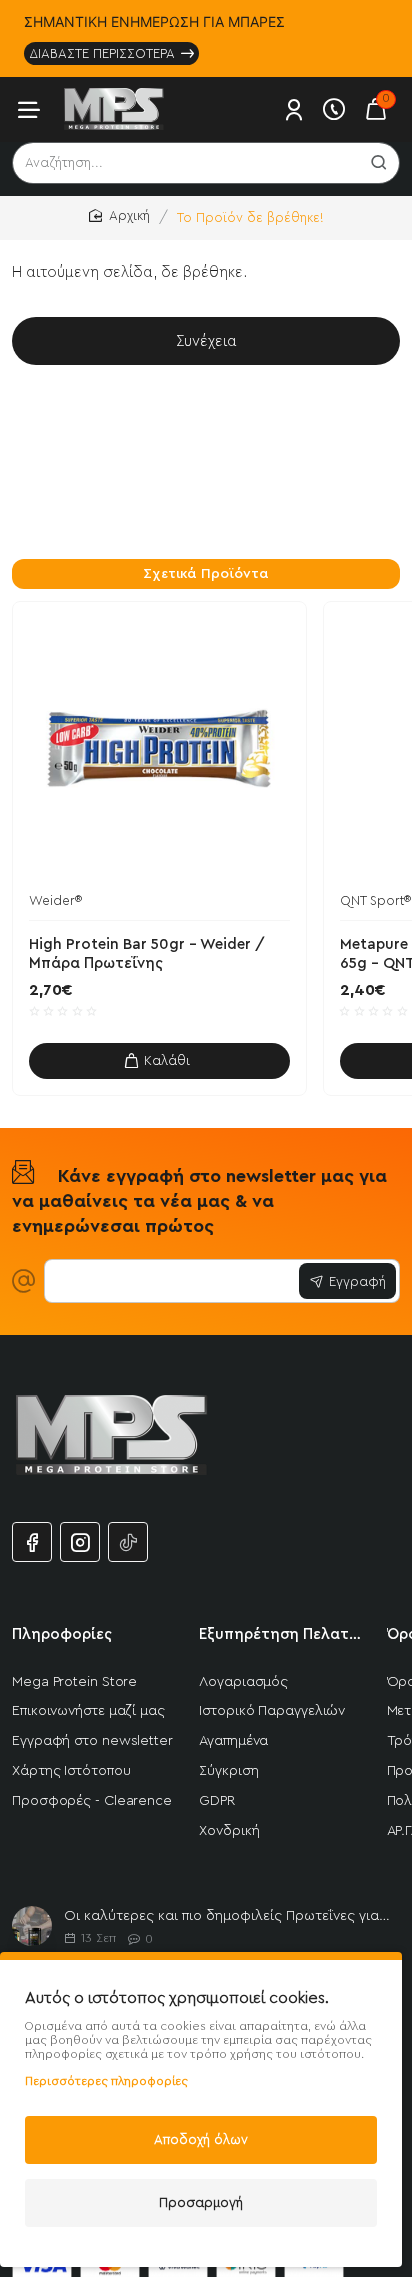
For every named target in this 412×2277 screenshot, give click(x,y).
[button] (159, 1061)
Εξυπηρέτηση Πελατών (280, 1634)
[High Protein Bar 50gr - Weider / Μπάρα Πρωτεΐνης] (159, 748)
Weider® (55, 900)
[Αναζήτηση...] (379, 163)
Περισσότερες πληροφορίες (106, 2081)
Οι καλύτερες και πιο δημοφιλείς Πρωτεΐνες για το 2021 (228, 1916)
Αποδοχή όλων (201, 2139)
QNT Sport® (375, 900)
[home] (119, 216)
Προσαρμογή (201, 2202)
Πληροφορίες (62, 1634)
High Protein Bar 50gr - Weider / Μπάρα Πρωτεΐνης (147, 954)
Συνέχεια (206, 341)
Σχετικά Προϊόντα (206, 574)
